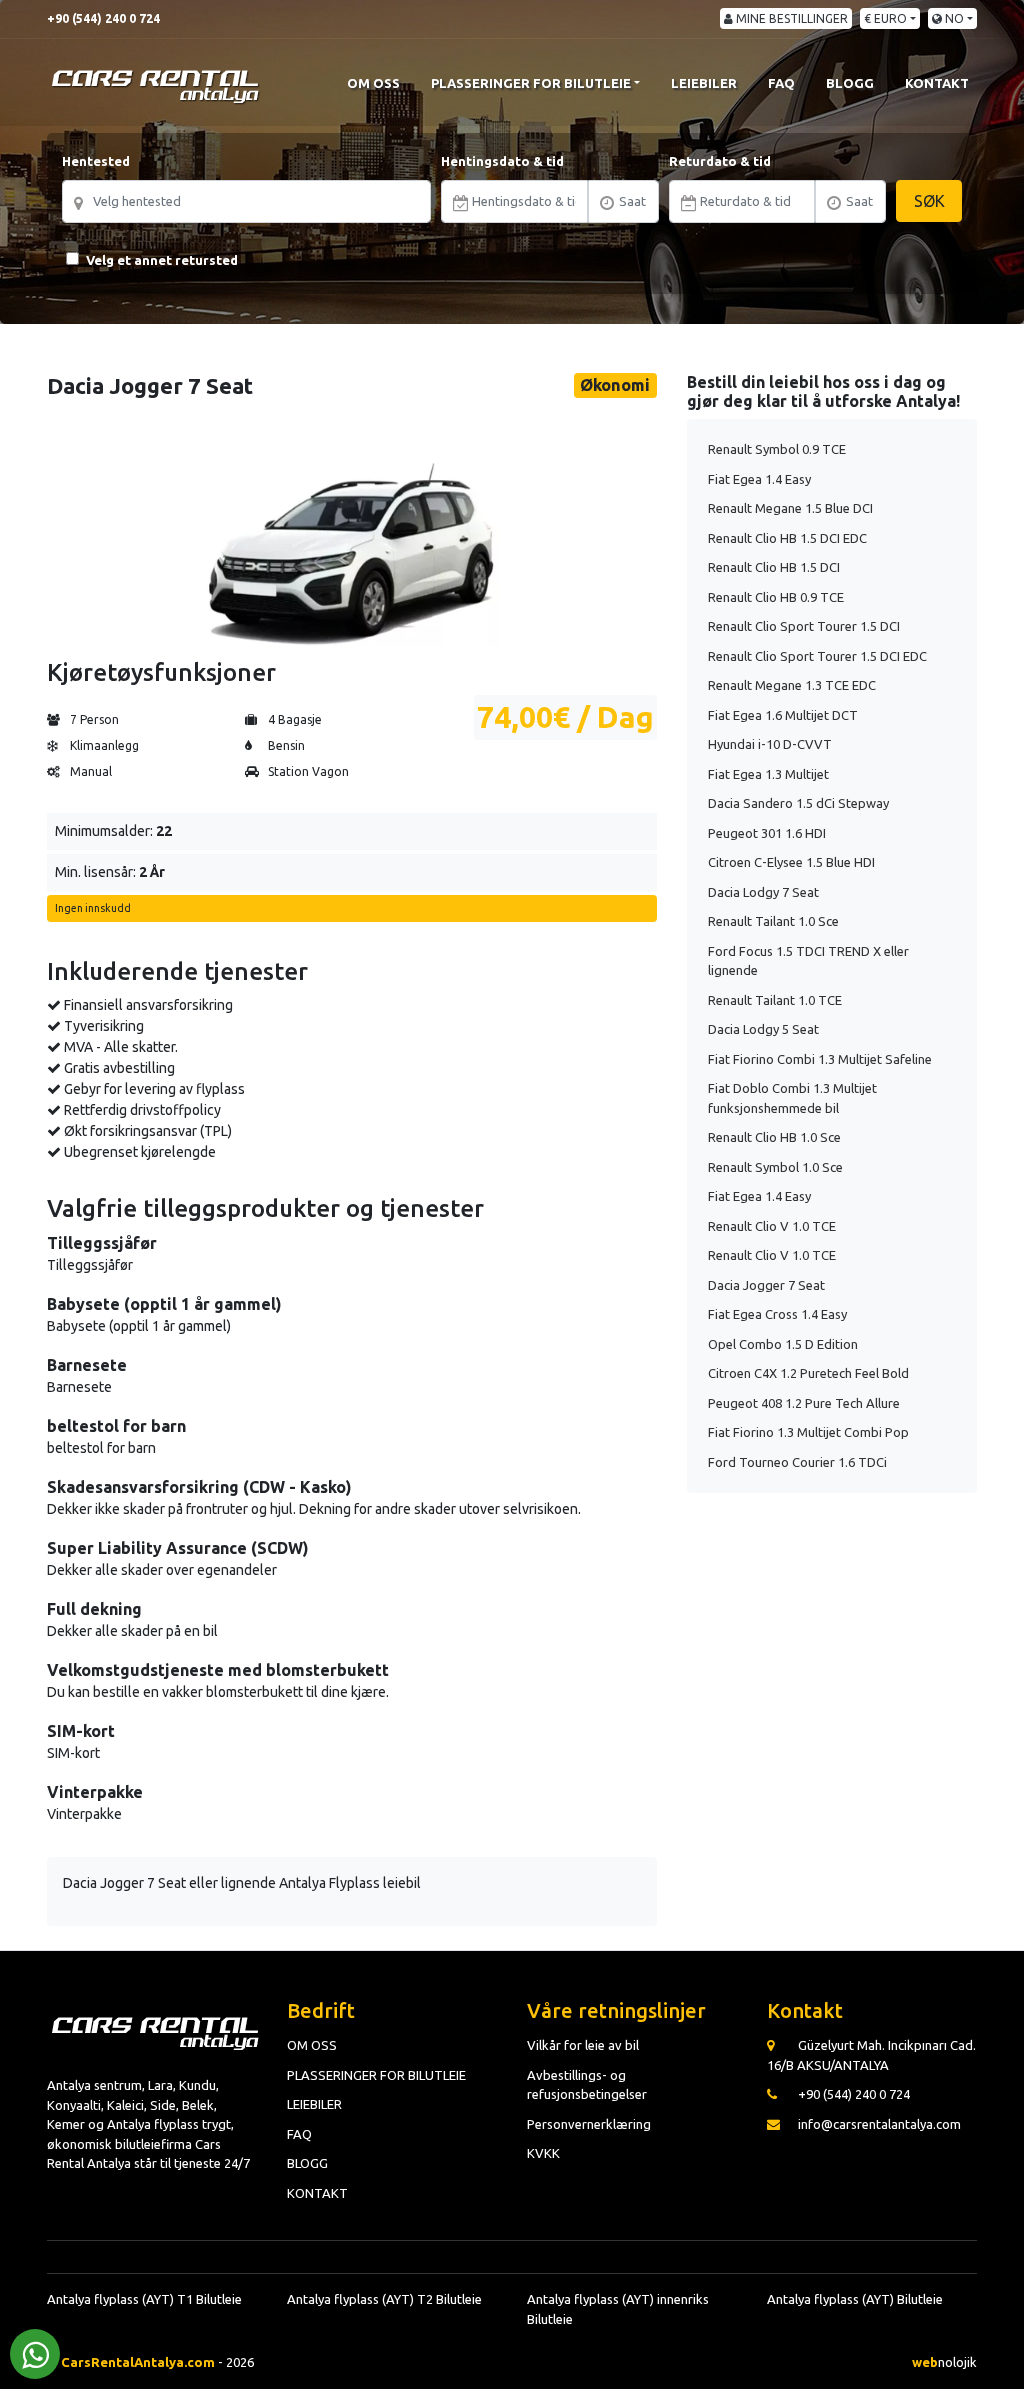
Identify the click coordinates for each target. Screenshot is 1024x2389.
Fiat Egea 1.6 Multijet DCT (783, 715)
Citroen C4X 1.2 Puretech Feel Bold (808, 1373)
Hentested (96, 161)
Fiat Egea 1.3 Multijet (768, 774)
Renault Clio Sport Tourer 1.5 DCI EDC (817, 656)
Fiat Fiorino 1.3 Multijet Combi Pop (808, 1432)
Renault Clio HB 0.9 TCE (776, 597)
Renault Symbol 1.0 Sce (775, 1167)
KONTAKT (937, 83)
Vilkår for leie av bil (583, 2045)
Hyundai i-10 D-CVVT (770, 744)
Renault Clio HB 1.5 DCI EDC (787, 538)
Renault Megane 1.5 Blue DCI (790, 508)
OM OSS (373, 83)
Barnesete (87, 1365)
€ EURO (885, 18)
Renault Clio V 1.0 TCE (772, 1226)
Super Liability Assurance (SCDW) (178, 1548)
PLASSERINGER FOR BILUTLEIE (531, 83)
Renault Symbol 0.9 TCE (777, 449)
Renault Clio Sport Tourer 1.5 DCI (804, 626)
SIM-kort (81, 1731)
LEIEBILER (704, 83)
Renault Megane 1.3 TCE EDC (792, 685)
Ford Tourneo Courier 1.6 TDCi (797, 1462)
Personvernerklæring (589, 2124)
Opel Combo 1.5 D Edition (783, 1344)
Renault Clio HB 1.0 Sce (774, 1137)
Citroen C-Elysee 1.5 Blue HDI (791, 862)
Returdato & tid (720, 161)
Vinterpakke (95, 1792)
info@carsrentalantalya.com (879, 2124)
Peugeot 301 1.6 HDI (767, 833)
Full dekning (94, 1609)
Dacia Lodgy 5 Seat (763, 1029)
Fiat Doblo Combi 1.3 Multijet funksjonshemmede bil (792, 1098)
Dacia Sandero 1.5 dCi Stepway (798, 803)
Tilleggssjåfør (102, 1243)
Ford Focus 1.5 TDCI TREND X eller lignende (808, 961)
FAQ (781, 83)
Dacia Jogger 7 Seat (766, 1285)
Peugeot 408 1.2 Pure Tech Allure (804, 1403)
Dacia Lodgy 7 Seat (763, 892)
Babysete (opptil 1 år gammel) (164, 1304)
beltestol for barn (116, 1426)
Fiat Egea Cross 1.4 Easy (777, 1314)
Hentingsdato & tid (502, 161)
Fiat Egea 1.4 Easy (759, 479)
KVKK (543, 2153)
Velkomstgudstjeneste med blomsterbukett (218, 1670)
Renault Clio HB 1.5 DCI (774, 567)
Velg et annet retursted (162, 260)
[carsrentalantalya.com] (157, 82)
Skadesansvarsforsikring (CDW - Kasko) (199, 1487)
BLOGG (850, 83)
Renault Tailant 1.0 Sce (773, 921)
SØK (929, 201)
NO (953, 18)
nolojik (944, 2362)
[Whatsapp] (35, 2354)
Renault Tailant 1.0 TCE (775, 1000)
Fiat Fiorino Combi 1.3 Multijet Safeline (820, 1059)
